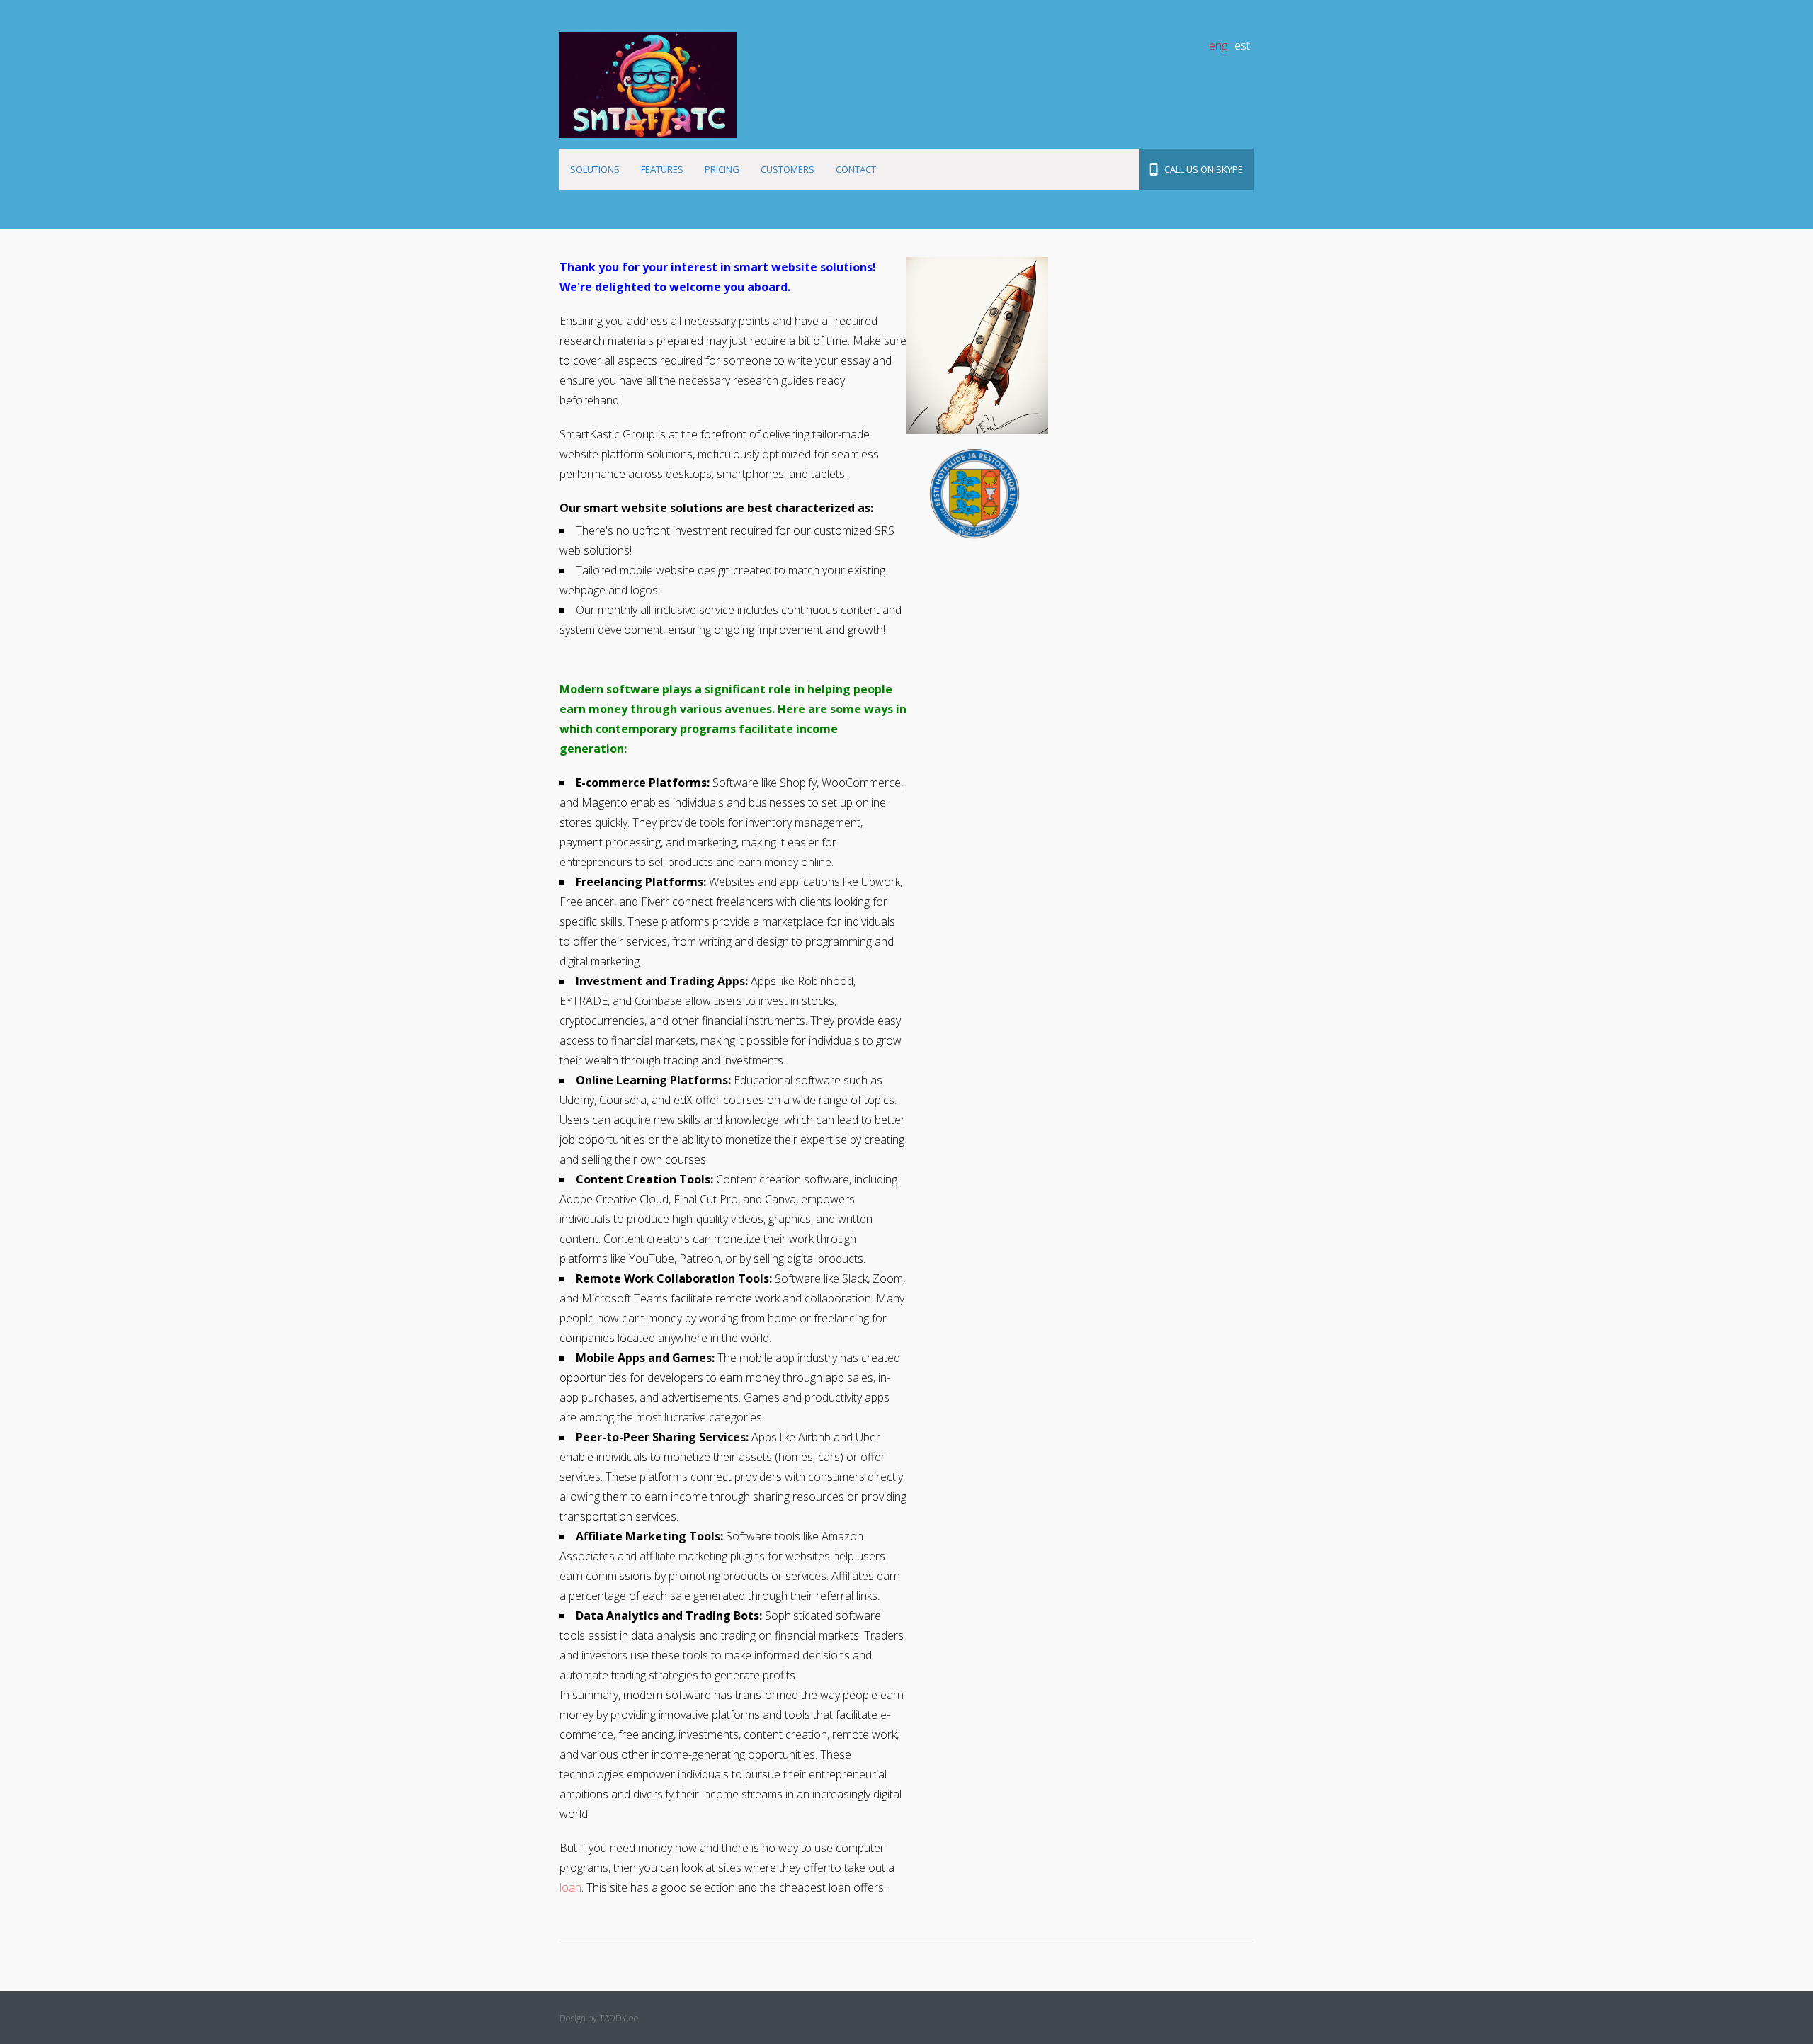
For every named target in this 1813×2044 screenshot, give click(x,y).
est (1242, 45)
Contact (856, 169)
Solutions (595, 169)
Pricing (722, 169)
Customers (788, 169)
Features (662, 169)
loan (570, 1887)
